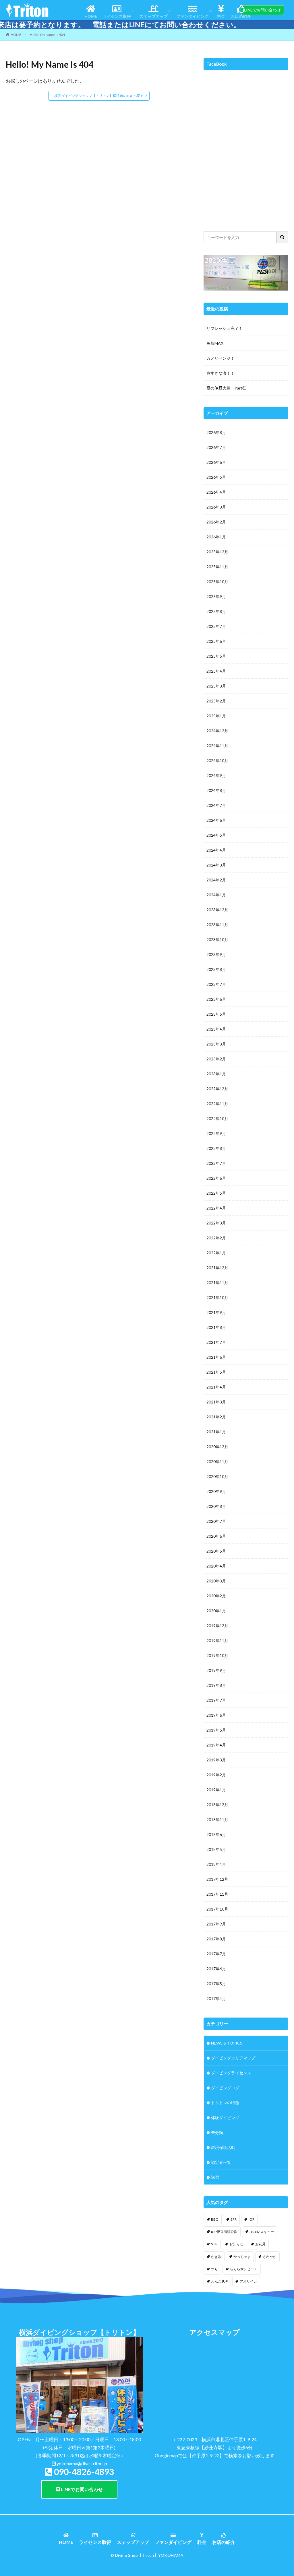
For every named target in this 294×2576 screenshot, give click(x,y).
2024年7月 (216, 805)
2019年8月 (216, 1685)
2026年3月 (216, 507)
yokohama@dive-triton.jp (82, 2463)
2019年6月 (216, 1715)
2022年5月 (216, 1193)
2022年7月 (216, 1163)
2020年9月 (216, 1491)
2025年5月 (216, 656)
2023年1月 (216, 1074)
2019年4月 (216, 1745)
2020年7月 (216, 1521)
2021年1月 (216, 1432)
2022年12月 (217, 1089)
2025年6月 (216, 641)
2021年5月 (216, 1372)
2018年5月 (216, 1849)
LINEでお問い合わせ (262, 10)
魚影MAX (215, 343)
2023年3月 (216, 1044)
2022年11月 (217, 1104)
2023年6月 (216, 999)
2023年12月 (217, 910)
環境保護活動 (223, 2147)
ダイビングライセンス (231, 2073)
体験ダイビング (225, 2118)
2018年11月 (217, 1819)
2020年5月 (216, 1551)
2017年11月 (217, 1894)
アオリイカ (248, 2281)
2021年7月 (216, 1342)
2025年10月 (217, 582)
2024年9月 (216, 775)
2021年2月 (216, 1417)
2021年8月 (216, 1327)
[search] (283, 237)
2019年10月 (217, 1655)
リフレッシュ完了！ (225, 328)
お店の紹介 (241, 16)
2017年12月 (217, 1879)
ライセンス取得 (117, 16)
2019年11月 (217, 1641)
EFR (234, 2219)
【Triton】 (148, 2555)
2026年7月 (216, 447)
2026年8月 (216, 432)
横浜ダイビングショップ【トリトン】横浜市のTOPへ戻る (99, 96)
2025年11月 (217, 567)
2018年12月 (217, 1805)
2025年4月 (216, 671)
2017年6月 (216, 1969)
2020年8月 (216, 1506)
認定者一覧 (221, 2162)
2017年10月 (217, 1909)
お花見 (260, 2244)
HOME (91, 16)
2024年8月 (216, 790)
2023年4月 (216, 1029)
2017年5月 (216, 1984)
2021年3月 (216, 1402)
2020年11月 (217, 1462)
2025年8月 (216, 611)
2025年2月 (216, 701)
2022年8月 (216, 1148)
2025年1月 (216, 716)
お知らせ (236, 2244)
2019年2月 (216, 1775)
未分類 (217, 2132)
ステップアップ (154, 16)
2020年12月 (217, 1447)
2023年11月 (217, 925)
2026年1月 (216, 537)
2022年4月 (216, 1208)
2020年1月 (216, 1611)
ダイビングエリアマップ (233, 2058)
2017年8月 (216, 1939)
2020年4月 (216, 1566)
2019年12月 (217, 1626)
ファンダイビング (192, 16)
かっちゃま (242, 2257)
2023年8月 (216, 969)
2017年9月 (216, 1924)
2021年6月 (216, 1357)
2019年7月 (216, 1700)
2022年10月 (217, 1118)
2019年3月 (216, 1760)
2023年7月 (216, 984)
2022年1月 (216, 1253)
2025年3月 (216, 686)
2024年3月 (216, 865)
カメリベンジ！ (220, 358)
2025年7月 (216, 626)
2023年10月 (217, 940)
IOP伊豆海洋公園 (224, 2232)
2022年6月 (216, 1178)
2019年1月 (216, 1790)
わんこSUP (219, 2281)
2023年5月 (216, 1014)
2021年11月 (217, 1283)
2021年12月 (217, 1268)
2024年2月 (216, 880)
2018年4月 (216, 1864)
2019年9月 (216, 1670)
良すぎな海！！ (220, 373)
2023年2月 (216, 1059)
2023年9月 (216, 954)
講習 (215, 2177)
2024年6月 (216, 820)
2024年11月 (217, 746)
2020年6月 (216, 1536)
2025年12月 (217, 552)
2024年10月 (217, 761)
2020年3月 (216, 1581)
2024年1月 (216, 895)
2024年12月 (217, 731)
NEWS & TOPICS (227, 2043)
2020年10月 (217, 1476)
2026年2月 (216, 522)
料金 (221, 16)
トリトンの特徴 (225, 2103)
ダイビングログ (225, 2088)
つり (214, 2269)
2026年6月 (216, 462)
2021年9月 (216, 1312)
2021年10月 (217, 1297)
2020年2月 (216, 1596)
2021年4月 (216, 1387)
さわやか (270, 2257)
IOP (252, 2219)
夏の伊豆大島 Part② (226, 388)
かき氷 (216, 2257)
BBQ (215, 2219)
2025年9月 (216, 596)
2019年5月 (216, 1730)
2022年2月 (216, 1238)
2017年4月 (216, 1998)
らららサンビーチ (244, 2269)
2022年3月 (216, 1223)
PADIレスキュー (262, 2232)
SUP (214, 2244)
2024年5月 (216, 835)
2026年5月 (216, 477)
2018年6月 (216, 1834)
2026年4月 (216, 492)
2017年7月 (216, 1954)
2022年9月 (216, 1133)
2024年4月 (216, 850)
